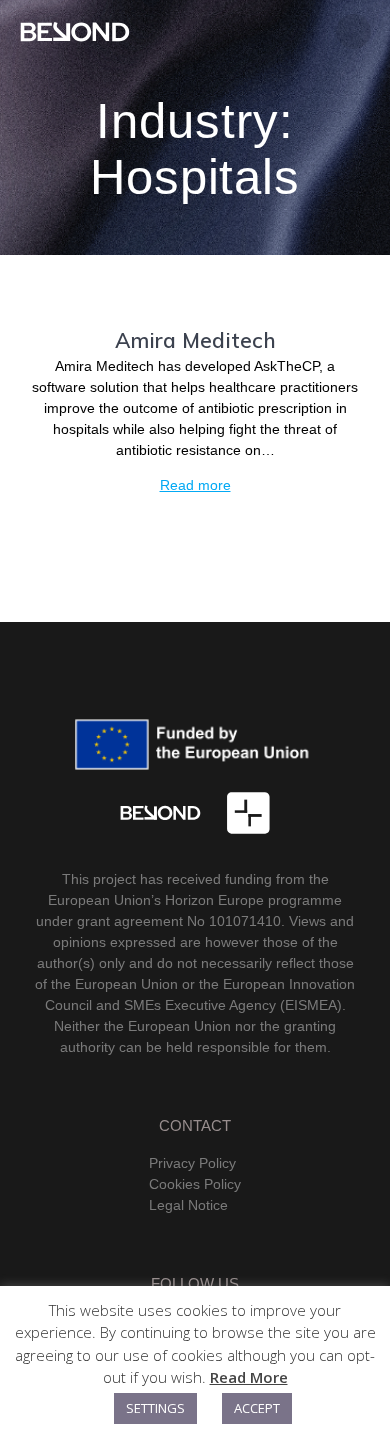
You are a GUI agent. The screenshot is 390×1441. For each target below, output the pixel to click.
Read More (249, 1377)
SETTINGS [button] (155, 1408)
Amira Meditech (195, 340)
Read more (195, 485)
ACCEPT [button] (257, 1408)
